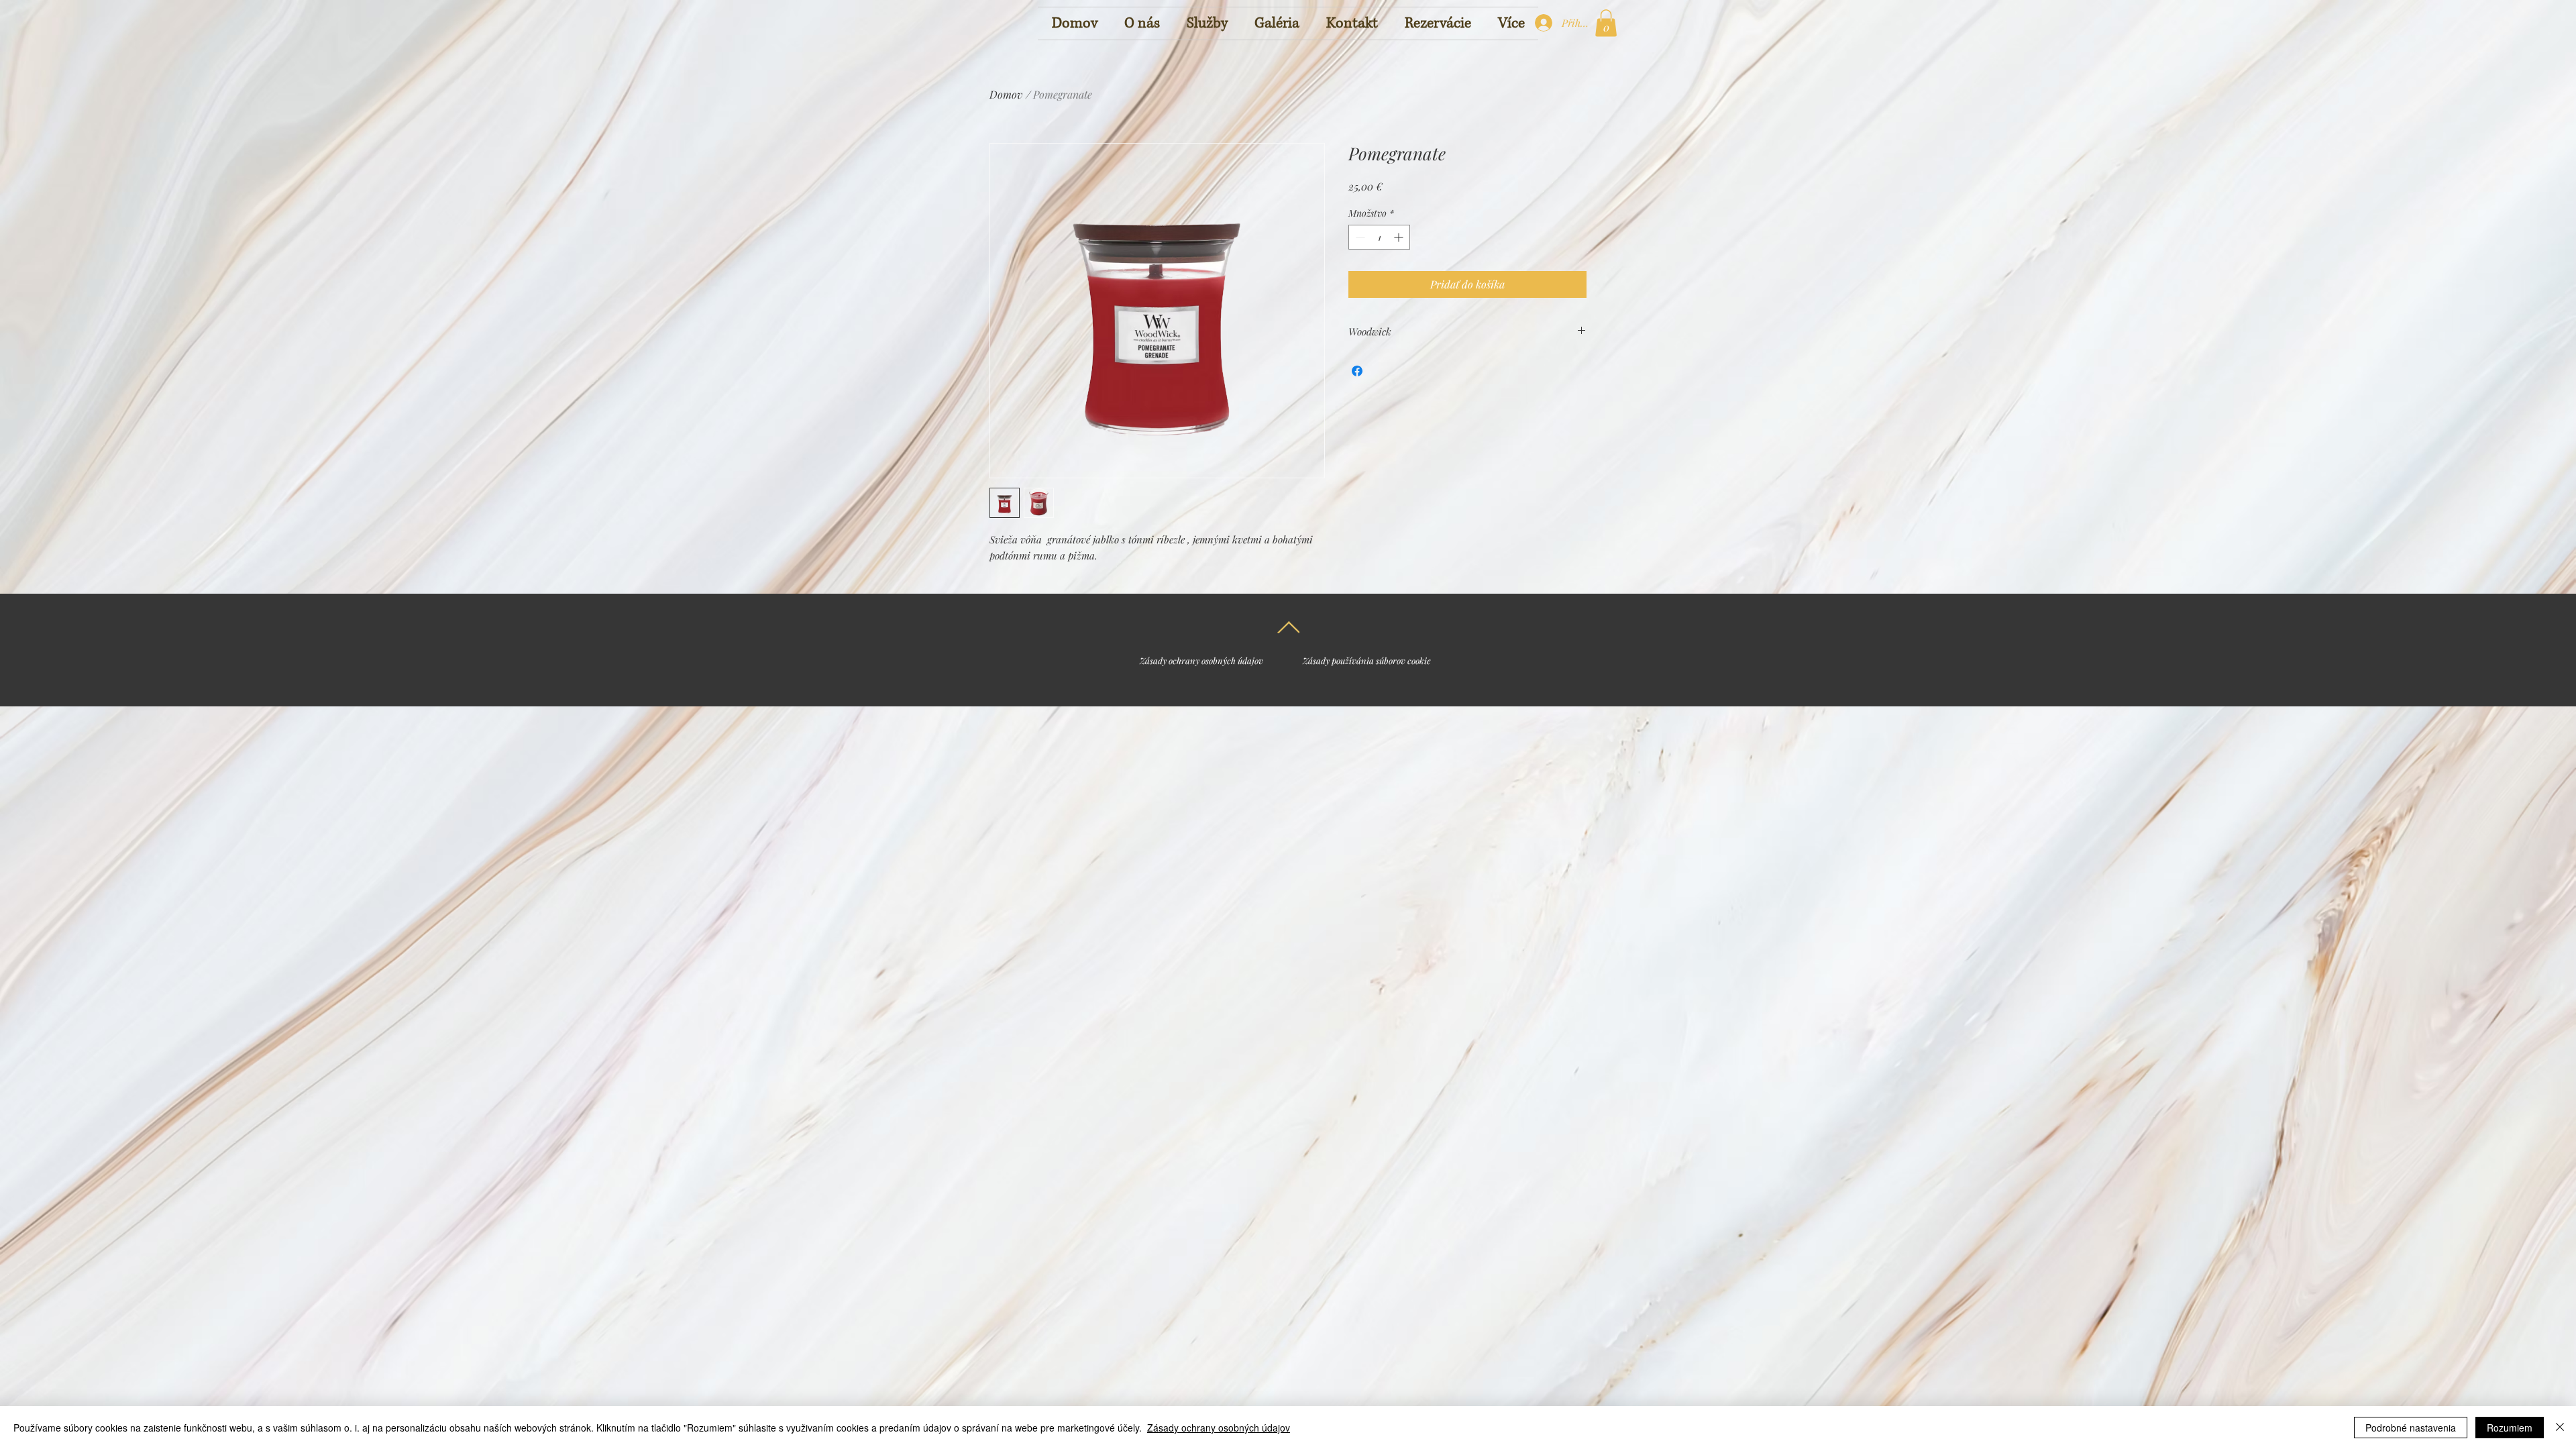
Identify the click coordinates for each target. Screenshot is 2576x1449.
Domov (1006, 94)
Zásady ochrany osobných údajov (1219, 1428)
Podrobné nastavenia (2411, 1428)
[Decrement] (1359, 237)
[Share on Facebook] (1357, 371)
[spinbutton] (1379, 237)
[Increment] (1400, 237)
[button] (1606, 23)
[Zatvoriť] (2560, 1428)
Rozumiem (2510, 1428)
